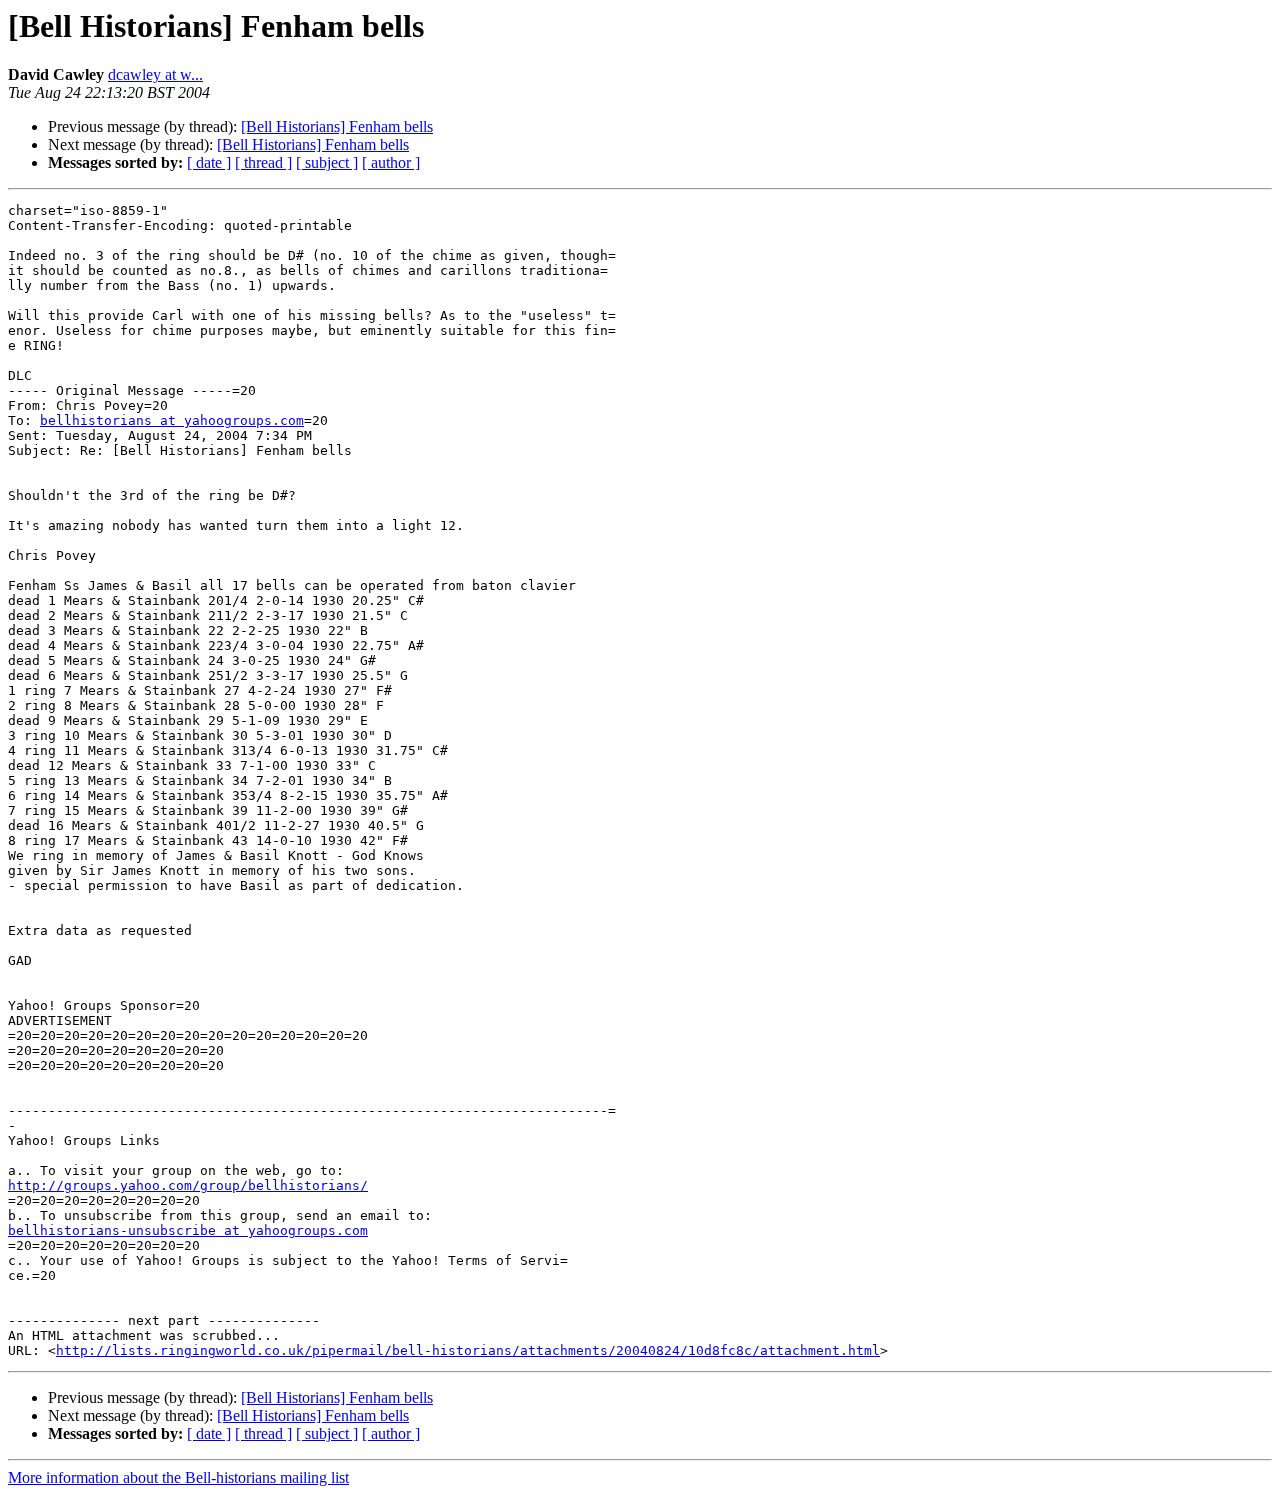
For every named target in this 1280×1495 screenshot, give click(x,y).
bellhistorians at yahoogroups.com (172, 420)
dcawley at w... (155, 74)
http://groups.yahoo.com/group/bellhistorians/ (188, 1185)
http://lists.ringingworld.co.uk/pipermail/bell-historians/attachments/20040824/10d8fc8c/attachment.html (468, 1350)
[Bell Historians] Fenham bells (337, 126)
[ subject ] (327, 162)
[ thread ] (263, 162)
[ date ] (209, 162)
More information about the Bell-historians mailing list (178, 1477)
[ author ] (391, 162)
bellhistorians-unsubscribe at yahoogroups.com (188, 1230)
